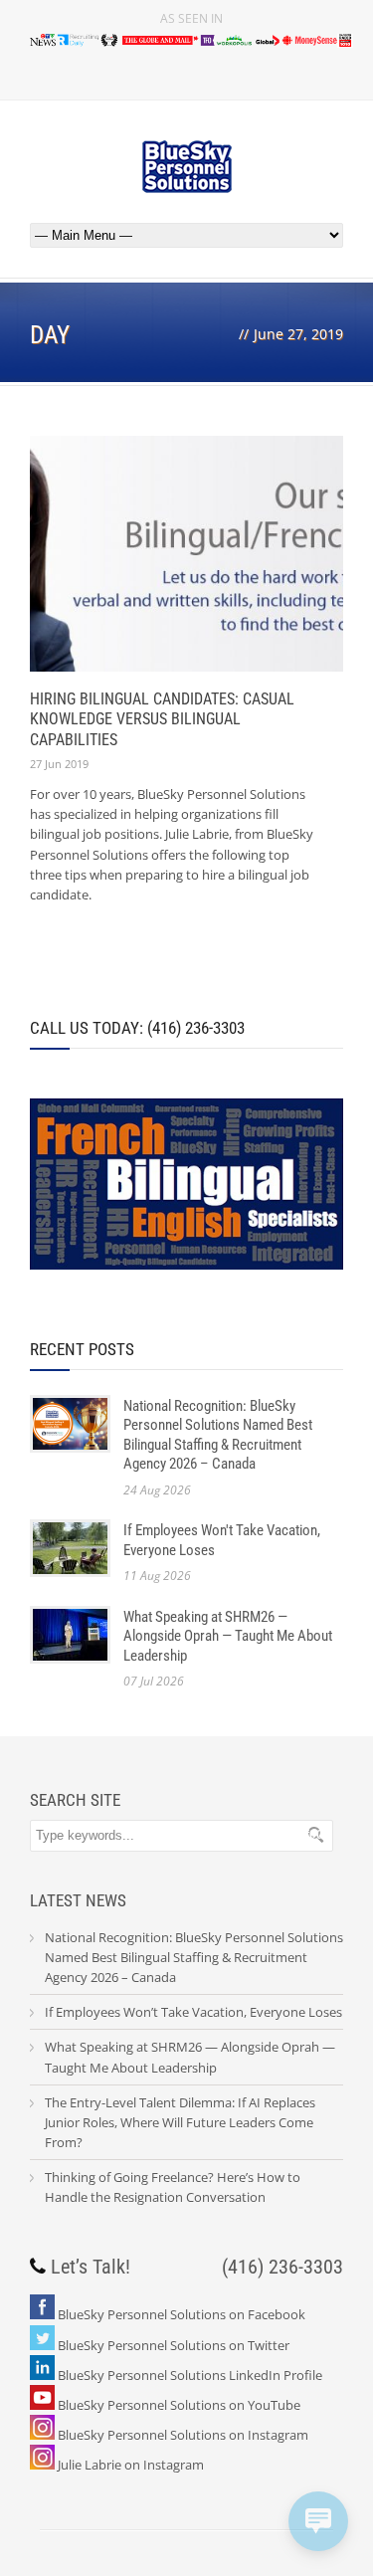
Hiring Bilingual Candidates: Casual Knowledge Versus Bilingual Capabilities (162, 720)
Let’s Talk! (91, 2267)
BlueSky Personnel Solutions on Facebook (182, 2314)
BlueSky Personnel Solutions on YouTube (179, 2405)
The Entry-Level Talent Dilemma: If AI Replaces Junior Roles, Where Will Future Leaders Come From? (180, 2122)
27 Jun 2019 (59, 764)
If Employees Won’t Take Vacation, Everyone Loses (193, 2012)
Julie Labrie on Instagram (131, 2465)
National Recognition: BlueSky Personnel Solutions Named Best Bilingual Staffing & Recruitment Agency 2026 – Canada (218, 1435)
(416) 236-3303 (282, 2267)
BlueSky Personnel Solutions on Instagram (183, 2435)
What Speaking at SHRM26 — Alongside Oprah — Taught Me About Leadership (228, 1636)
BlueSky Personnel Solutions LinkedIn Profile (190, 2375)
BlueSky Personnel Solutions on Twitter (174, 2345)
